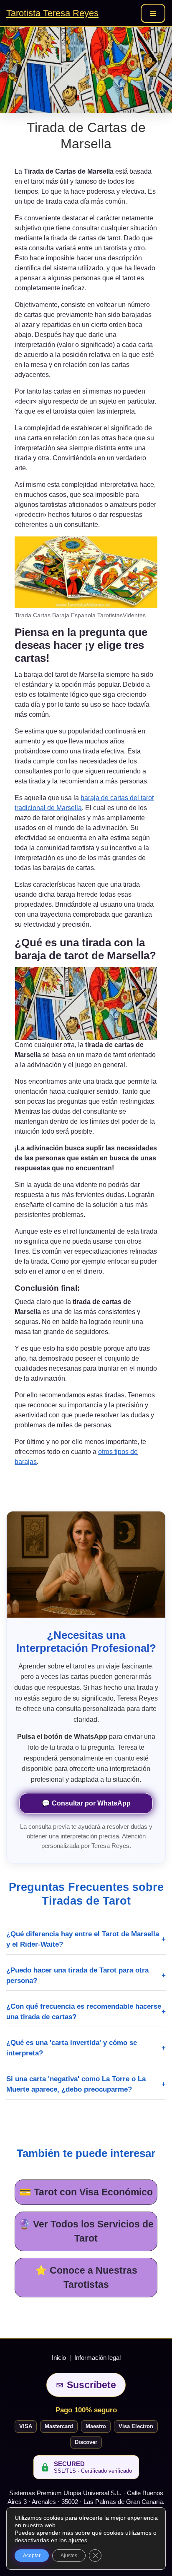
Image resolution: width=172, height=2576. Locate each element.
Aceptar (32, 2556)
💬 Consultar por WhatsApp (86, 1803)
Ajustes (69, 2556)
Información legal (97, 2358)
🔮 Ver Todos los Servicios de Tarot (86, 2231)
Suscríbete (91, 2385)
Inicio (59, 2358)
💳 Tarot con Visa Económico (86, 2192)
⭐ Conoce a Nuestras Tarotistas (86, 2278)
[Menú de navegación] (153, 13)
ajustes (78, 2540)
